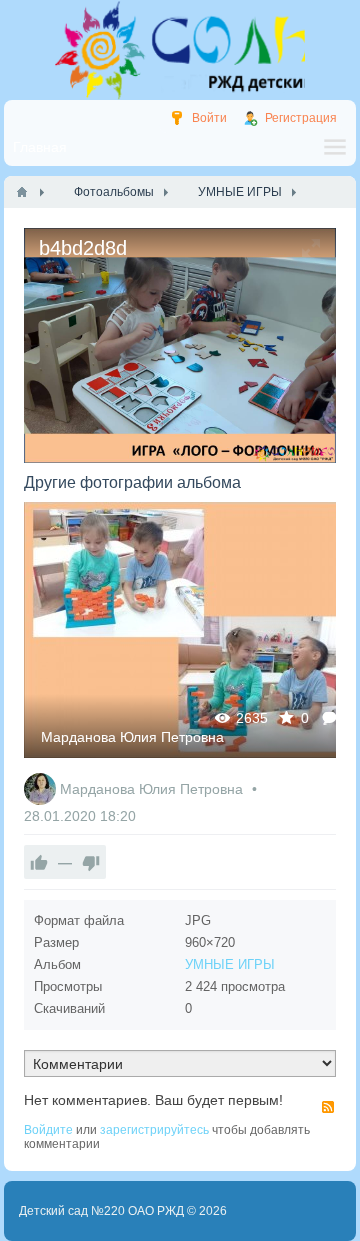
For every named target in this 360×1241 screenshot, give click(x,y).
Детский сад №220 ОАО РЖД (101, 1211)
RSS (328, 1107)
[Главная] (22, 192)
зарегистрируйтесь (154, 1130)
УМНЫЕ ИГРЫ (230, 964)
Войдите (48, 1130)
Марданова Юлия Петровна (132, 737)
